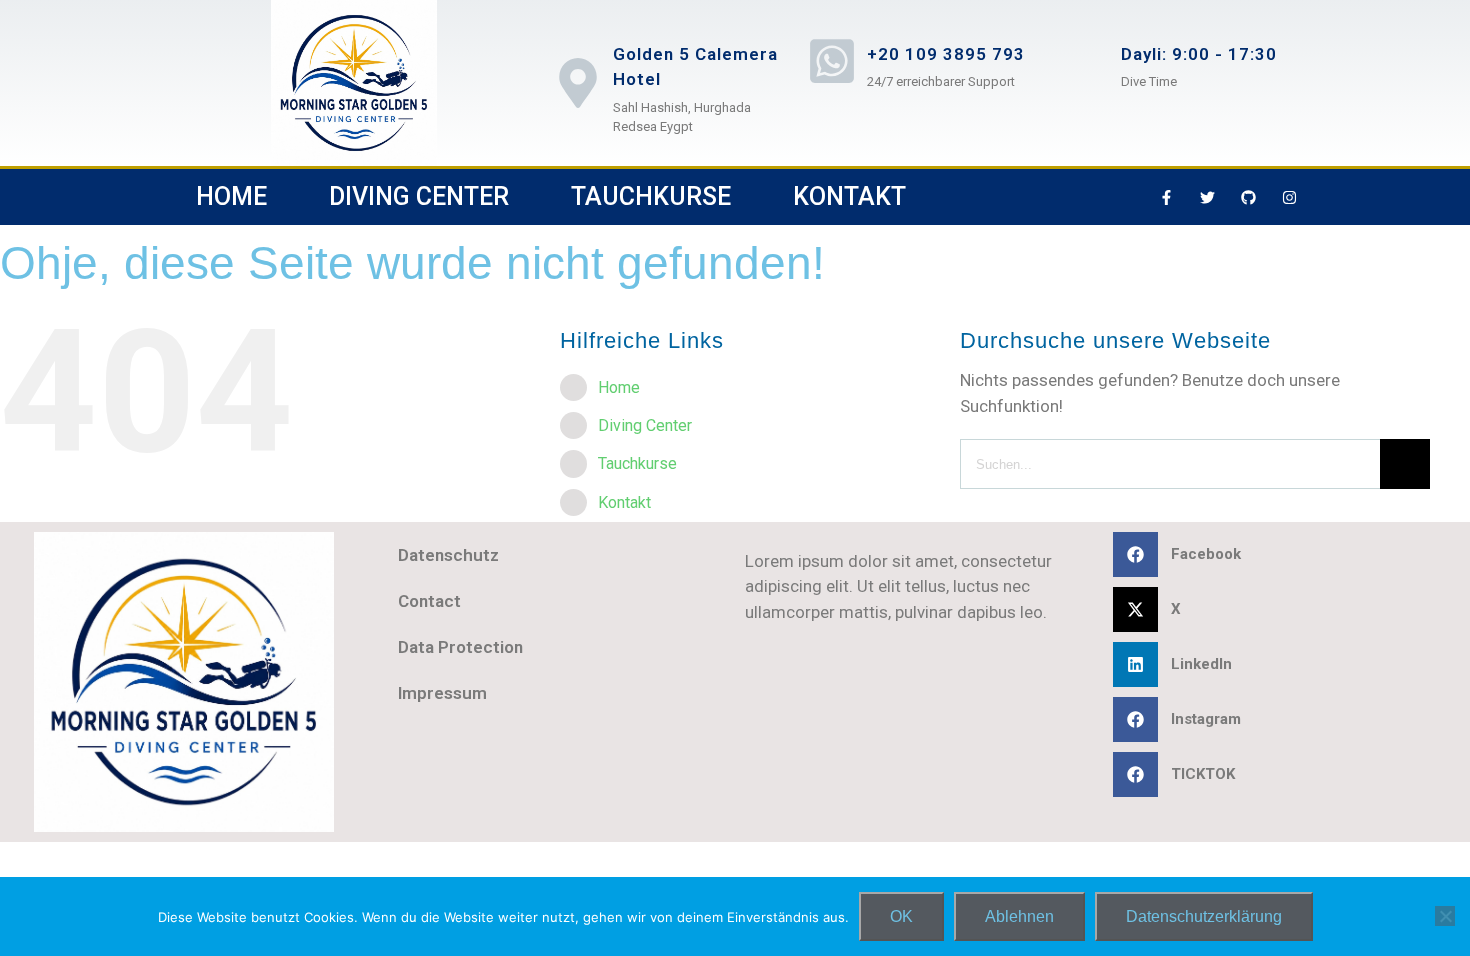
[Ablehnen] (1445, 916)
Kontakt (849, 196)
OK (901, 916)
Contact (429, 601)
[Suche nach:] (1170, 462)
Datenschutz (448, 555)
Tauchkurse (651, 196)
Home (231, 196)
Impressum (442, 693)
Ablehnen (1019, 916)
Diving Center (419, 196)
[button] (1287, 554)
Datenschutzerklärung (1204, 916)
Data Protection (460, 647)
